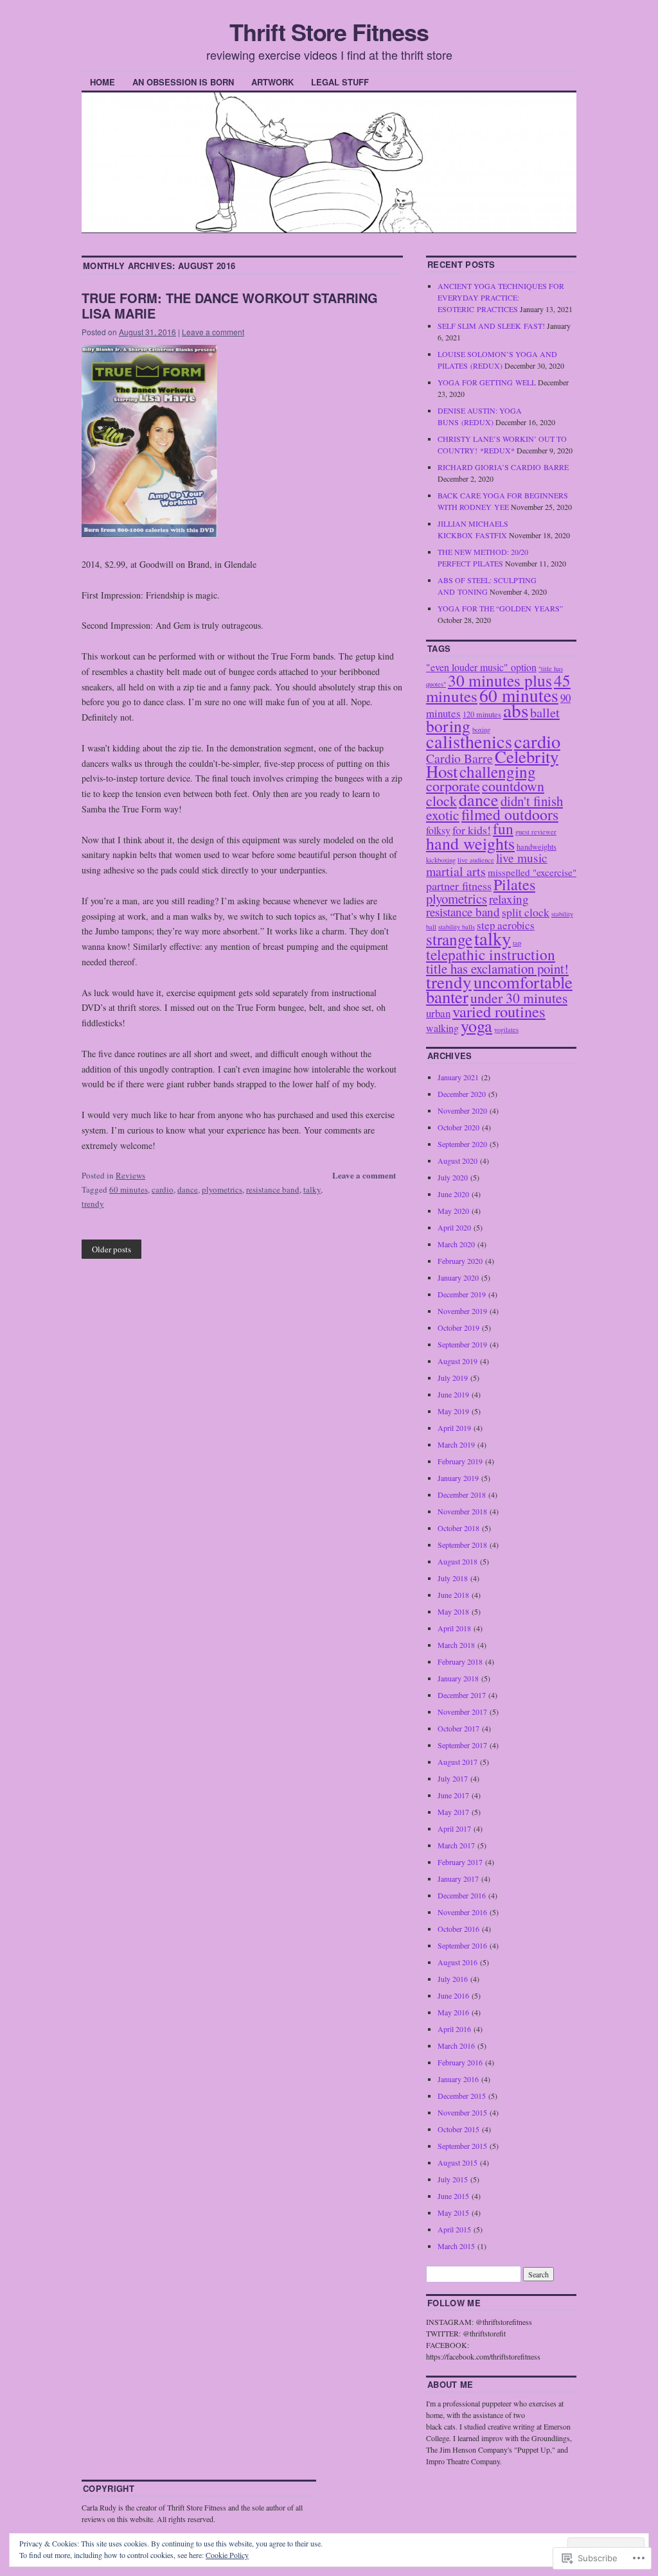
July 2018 (453, 1578)
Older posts (111, 1249)
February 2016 (460, 2062)
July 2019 (453, 1378)
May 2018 (453, 1611)
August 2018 (458, 1561)
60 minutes (129, 1189)
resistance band (273, 1189)
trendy (93, 1204)
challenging (498, 771)
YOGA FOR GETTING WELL (487, 382)
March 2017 (456, 1845)
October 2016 (458, 1929)
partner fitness (459, 886)
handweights (537, 846)
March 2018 (456, 1645)
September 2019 (462, 1344)
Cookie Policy (227, 2555)
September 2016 (462, 1945)
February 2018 (460, 1661)
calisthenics (469, 741)
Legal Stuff (340, 82)
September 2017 (462, 1745)
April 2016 (454, 2029)
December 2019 (462, 1294)
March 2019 (456, 1444)
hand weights (470, 843)
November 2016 (462, 1912)
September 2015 (462, 2146)
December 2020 (462, 1094)
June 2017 (453, 1795)
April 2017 (454, 1828)
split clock (526, 912)
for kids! (472, 830)
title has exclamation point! (497, 968)
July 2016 (453, 1979)
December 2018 (462, 1494)
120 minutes (482, 714)
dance (188, 1189)
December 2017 (462, 1695)
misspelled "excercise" (532, 872)
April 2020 (454, 1227)
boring (448, 726)
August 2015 (458, 2162)
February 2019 (460, 1461)
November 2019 (462, 1311)
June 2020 (453, 1194)
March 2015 (456, 2246)
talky (312, 1189)
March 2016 (456, 2046)
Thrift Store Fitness (329, 31)
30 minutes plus (500, 680)
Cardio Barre (459, 758)
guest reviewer (536, 832)
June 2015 (453, 2196)
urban (438, 1013)
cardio (163, 1189)
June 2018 (453, 1595)
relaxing (509, 899)
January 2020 (458, 1277)
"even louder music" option (481, 667)
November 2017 (462, 1712)
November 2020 (462, 1110)
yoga (476, 1025)
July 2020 (453, 1177)
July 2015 (453, 2179)
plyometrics (222, 1189)
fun (503, 828)
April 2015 (454, 2229)
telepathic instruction (491, 954)
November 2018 (462, 1511)
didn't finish (532, 801)
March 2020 (456, 1244)
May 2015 (453, 2212)
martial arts (456, 871)
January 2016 (458, 2079)
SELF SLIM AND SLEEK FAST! (491, 326)
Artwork (272, 82)
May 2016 (453, 2012)
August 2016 (458, 1962)
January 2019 (458, 1478)
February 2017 (460, 1862)
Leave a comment (213, 332)
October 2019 (458, 1327)
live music (522, 858)
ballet (545, 712)
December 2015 (462, 2096)
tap (517, 943)
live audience (476, 860)
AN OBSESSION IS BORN (183, 82)
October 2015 (458, 2129)
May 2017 (453, 1812)
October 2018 (458, 1528)
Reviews (130, 1175)
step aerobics (506, 925)
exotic (443, 815)
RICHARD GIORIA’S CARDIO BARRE (503, 467)
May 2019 (453, 1411)
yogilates (506, 1030)
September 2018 (462, 1545)
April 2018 (454, 1628)
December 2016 (462, 1895)
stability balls (457, 927)
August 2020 (458, 1161)
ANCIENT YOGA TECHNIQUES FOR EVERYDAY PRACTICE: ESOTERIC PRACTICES (501, 297)
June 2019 (453, 1394)
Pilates (514, 884)
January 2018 (458, 1678)
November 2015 (462, 2112)
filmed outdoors (510, 814)
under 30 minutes (519, 998)
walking (442, 1028)
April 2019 (454, 1428)
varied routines (499, 1011)
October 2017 (458, 1728)
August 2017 (458, 1762)
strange (449, 939)
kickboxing (441, 860)
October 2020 (458, 1127)
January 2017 (458, 1879)
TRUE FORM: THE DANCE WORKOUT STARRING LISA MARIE (230, 305)
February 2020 (460, 1261)
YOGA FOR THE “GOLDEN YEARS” (500, 608)
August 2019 (458, 1361)
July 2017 (453, 1778)
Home (102, 82)
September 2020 (462, 1144)
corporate (453, 786)
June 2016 (453, 1995)
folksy (438, 830)
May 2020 (453, 1211)
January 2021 (458, 1077)
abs (516, 710)
